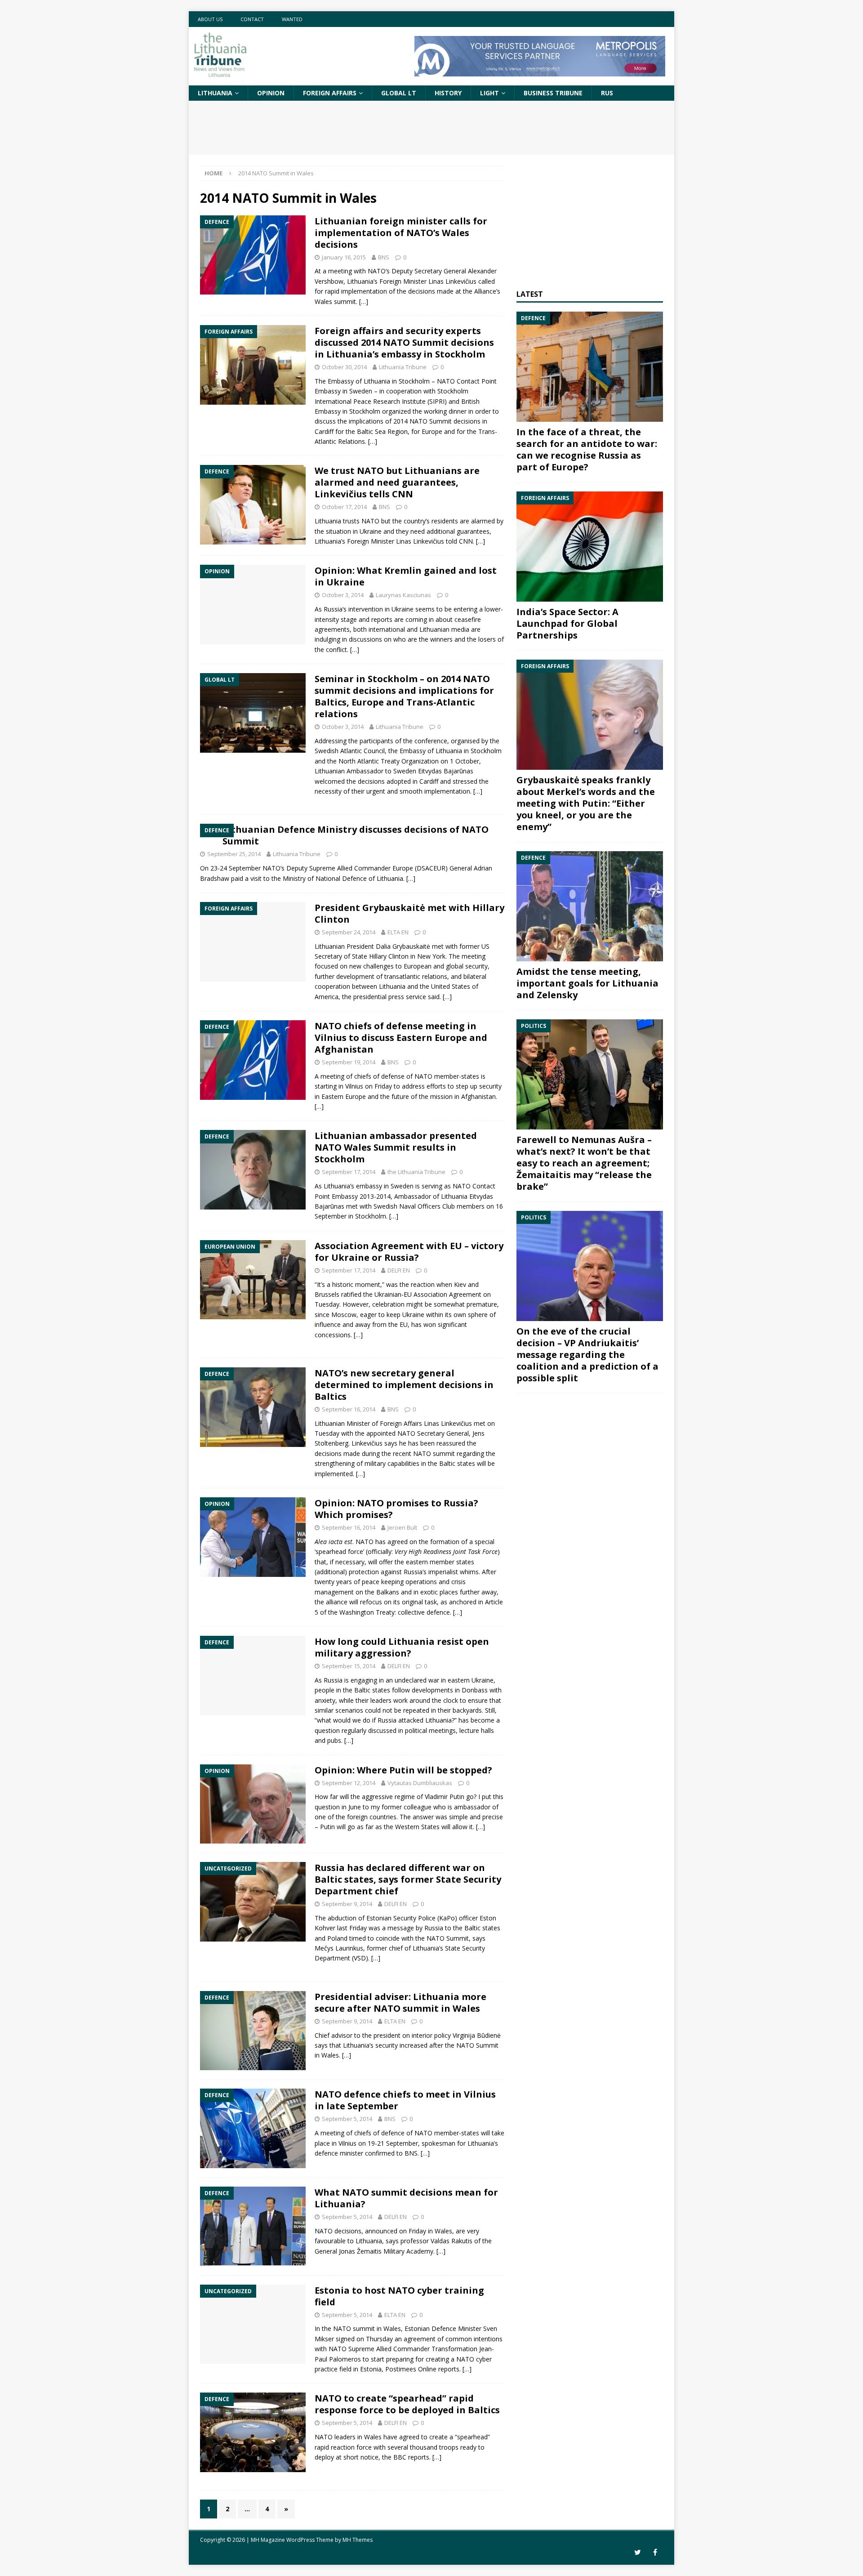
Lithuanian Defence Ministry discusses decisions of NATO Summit (356, 835)
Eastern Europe (344, 1096)
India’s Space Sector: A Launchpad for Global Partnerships (567, 623)
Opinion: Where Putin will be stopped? (403, 1770)
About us (210, 19)
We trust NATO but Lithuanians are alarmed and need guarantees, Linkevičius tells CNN (397, 482)
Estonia (371, 2369)
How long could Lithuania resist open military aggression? (402, 1647)
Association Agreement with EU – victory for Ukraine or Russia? (409, 1252)
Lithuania (215, 93)
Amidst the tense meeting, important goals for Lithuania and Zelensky (587, 983)
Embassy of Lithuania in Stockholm (379, 381)
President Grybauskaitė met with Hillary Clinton (409, 913)
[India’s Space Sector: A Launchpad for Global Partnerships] (590, 547)
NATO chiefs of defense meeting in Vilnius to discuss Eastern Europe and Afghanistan (401, 1038)
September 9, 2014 (347, 1904)
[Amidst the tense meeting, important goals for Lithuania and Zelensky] (590, 906)
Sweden (361, 391)
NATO (377, 271)
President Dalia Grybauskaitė (388, 946)
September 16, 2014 (349, 1409)
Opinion (271, 93)
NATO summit (434, 1453)
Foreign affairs (330, 93)
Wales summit (335, 301)
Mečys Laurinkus (339, 1948)
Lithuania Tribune (403, 367)
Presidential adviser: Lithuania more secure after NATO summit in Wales (400, 2002)
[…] (364, 301)
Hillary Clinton (389, 956)
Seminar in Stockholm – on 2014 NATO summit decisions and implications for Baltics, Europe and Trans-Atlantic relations (404, 696)
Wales (443, 2231)
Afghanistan (478, 1096)
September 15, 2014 (349, 1666)
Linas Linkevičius (452, 281)
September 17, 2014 (349, 1172)
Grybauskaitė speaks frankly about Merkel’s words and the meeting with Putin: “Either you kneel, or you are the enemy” (586, 803)
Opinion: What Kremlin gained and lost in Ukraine (406, 576)
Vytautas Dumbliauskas (420, 1783)
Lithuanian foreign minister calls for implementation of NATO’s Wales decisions (401, 233)
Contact (252, 19)
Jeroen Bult (402, 1527)
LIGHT (489, 93)
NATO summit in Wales (367, 2328)
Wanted (292, 19)
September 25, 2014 (234, 854)
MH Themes (358, 2540)
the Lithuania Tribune (416, 1172)
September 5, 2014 (347, 2119)
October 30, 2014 (344, 367)
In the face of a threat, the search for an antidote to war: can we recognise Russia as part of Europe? (587, 449)
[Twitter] (638, 2552)
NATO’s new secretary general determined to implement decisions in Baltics (404, 1385)
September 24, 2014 (349, 932)
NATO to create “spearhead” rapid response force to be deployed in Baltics (407, 2404)
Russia (333, 609)
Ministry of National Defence (325, 878)
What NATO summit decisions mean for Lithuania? (406, 2198)
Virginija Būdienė (477, 2035)
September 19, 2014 (349, 1062)
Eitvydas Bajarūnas (446, 771)
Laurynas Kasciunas (403, 595)
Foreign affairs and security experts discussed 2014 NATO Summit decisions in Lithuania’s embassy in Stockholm (404, 342)
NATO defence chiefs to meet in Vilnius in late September (405, 2100)
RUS (607, 93)
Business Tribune (553, 93)
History (448, 93)
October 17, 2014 (344, 507)
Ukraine (371, 531)
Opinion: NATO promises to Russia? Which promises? (396, 1509)
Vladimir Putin (445, 1797)
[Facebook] (655, 2552)
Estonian (379, 1918)
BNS (384, 257)
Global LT (399, 93)
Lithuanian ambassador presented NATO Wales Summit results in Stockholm (396, 1147)
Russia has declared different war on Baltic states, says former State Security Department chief (408, 1879)
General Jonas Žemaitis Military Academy (374, 2251)
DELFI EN (399, 1270)
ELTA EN (398, 932)
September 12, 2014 (349, 1783)
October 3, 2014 (343, 595)
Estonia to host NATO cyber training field (399, 2296)
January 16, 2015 (344, 257)
